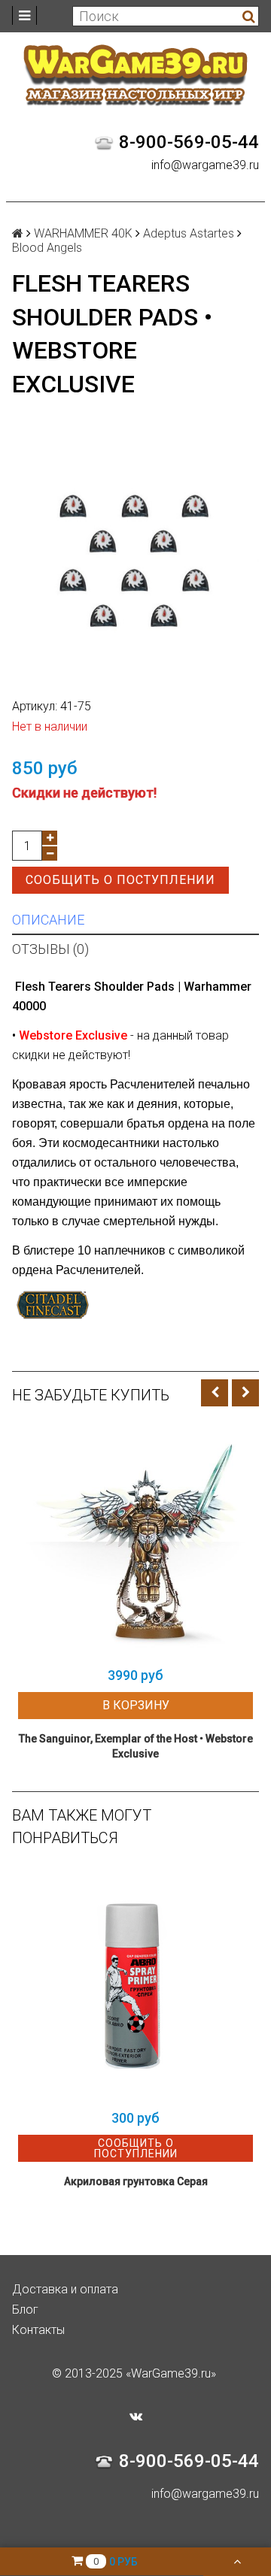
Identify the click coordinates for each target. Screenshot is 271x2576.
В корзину (136, 1705)
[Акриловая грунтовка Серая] (135, 1984)
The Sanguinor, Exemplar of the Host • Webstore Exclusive (136, 1746)
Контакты (38, 2330)
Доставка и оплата (65, 2289)
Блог (25, 2310)
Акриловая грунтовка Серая (136, 2181)
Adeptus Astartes (189, 233)
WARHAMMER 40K (83, 233)
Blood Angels (47, 248)
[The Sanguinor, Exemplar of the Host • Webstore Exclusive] (135, 1542)
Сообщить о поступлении (120, 880)
